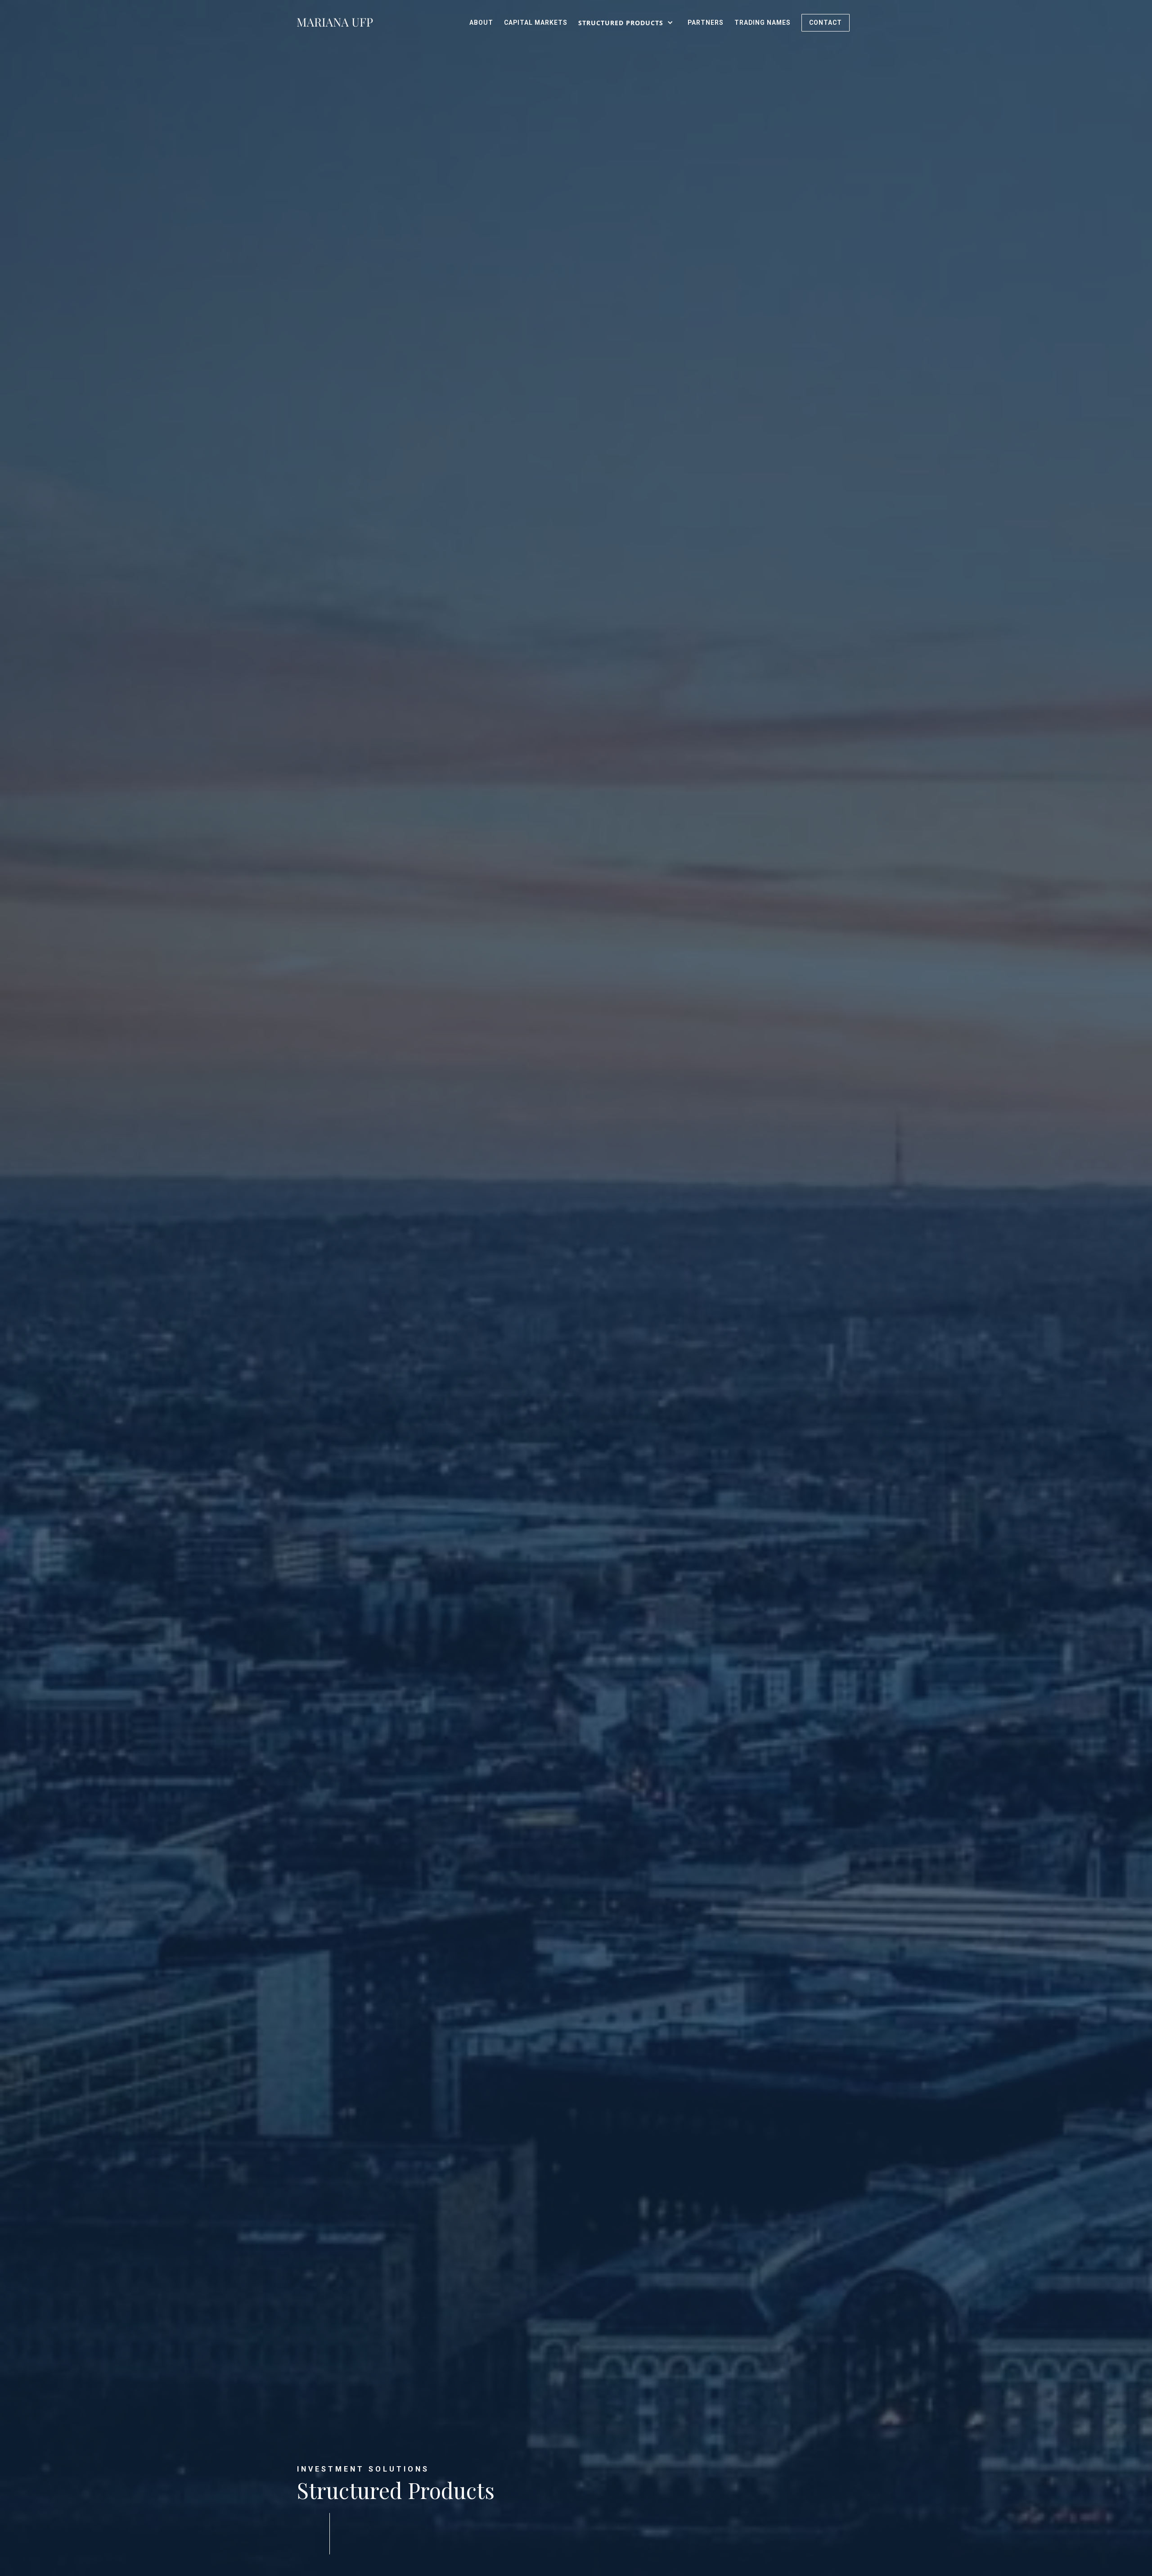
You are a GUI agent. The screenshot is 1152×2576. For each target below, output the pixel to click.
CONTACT (826, 23)
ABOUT (481, 23)
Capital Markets (536, 23)
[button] (628, 23)
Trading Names (763, 23)
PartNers (706, 23)
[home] (335, 23)
